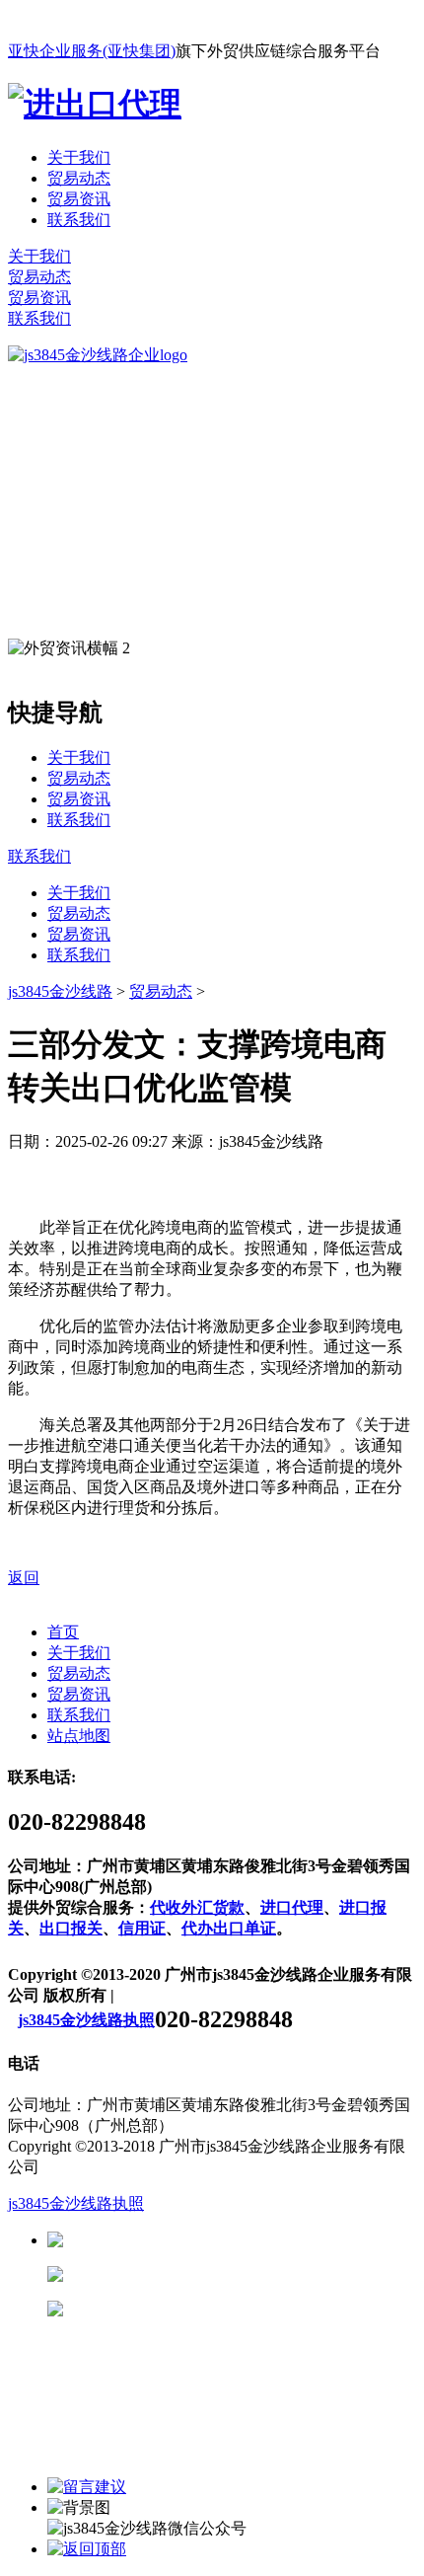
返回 (24, 1578)
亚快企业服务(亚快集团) (92, 51)
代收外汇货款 (197, 1907)
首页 (63, 1632)
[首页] (98, 355)
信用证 (142, 1928)
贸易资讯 (79, 199)
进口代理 (292, 1907)
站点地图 (79, 1736)
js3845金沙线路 (60, 991)
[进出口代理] (95, 104)
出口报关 (71, 1928)
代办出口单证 (229, 1928)
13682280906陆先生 (217, 2309)
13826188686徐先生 (217, 2240)
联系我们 (79, 220)
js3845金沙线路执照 (86, 2020)
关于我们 (79, 157)
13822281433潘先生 (217, 2274)
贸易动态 (79, 178)
